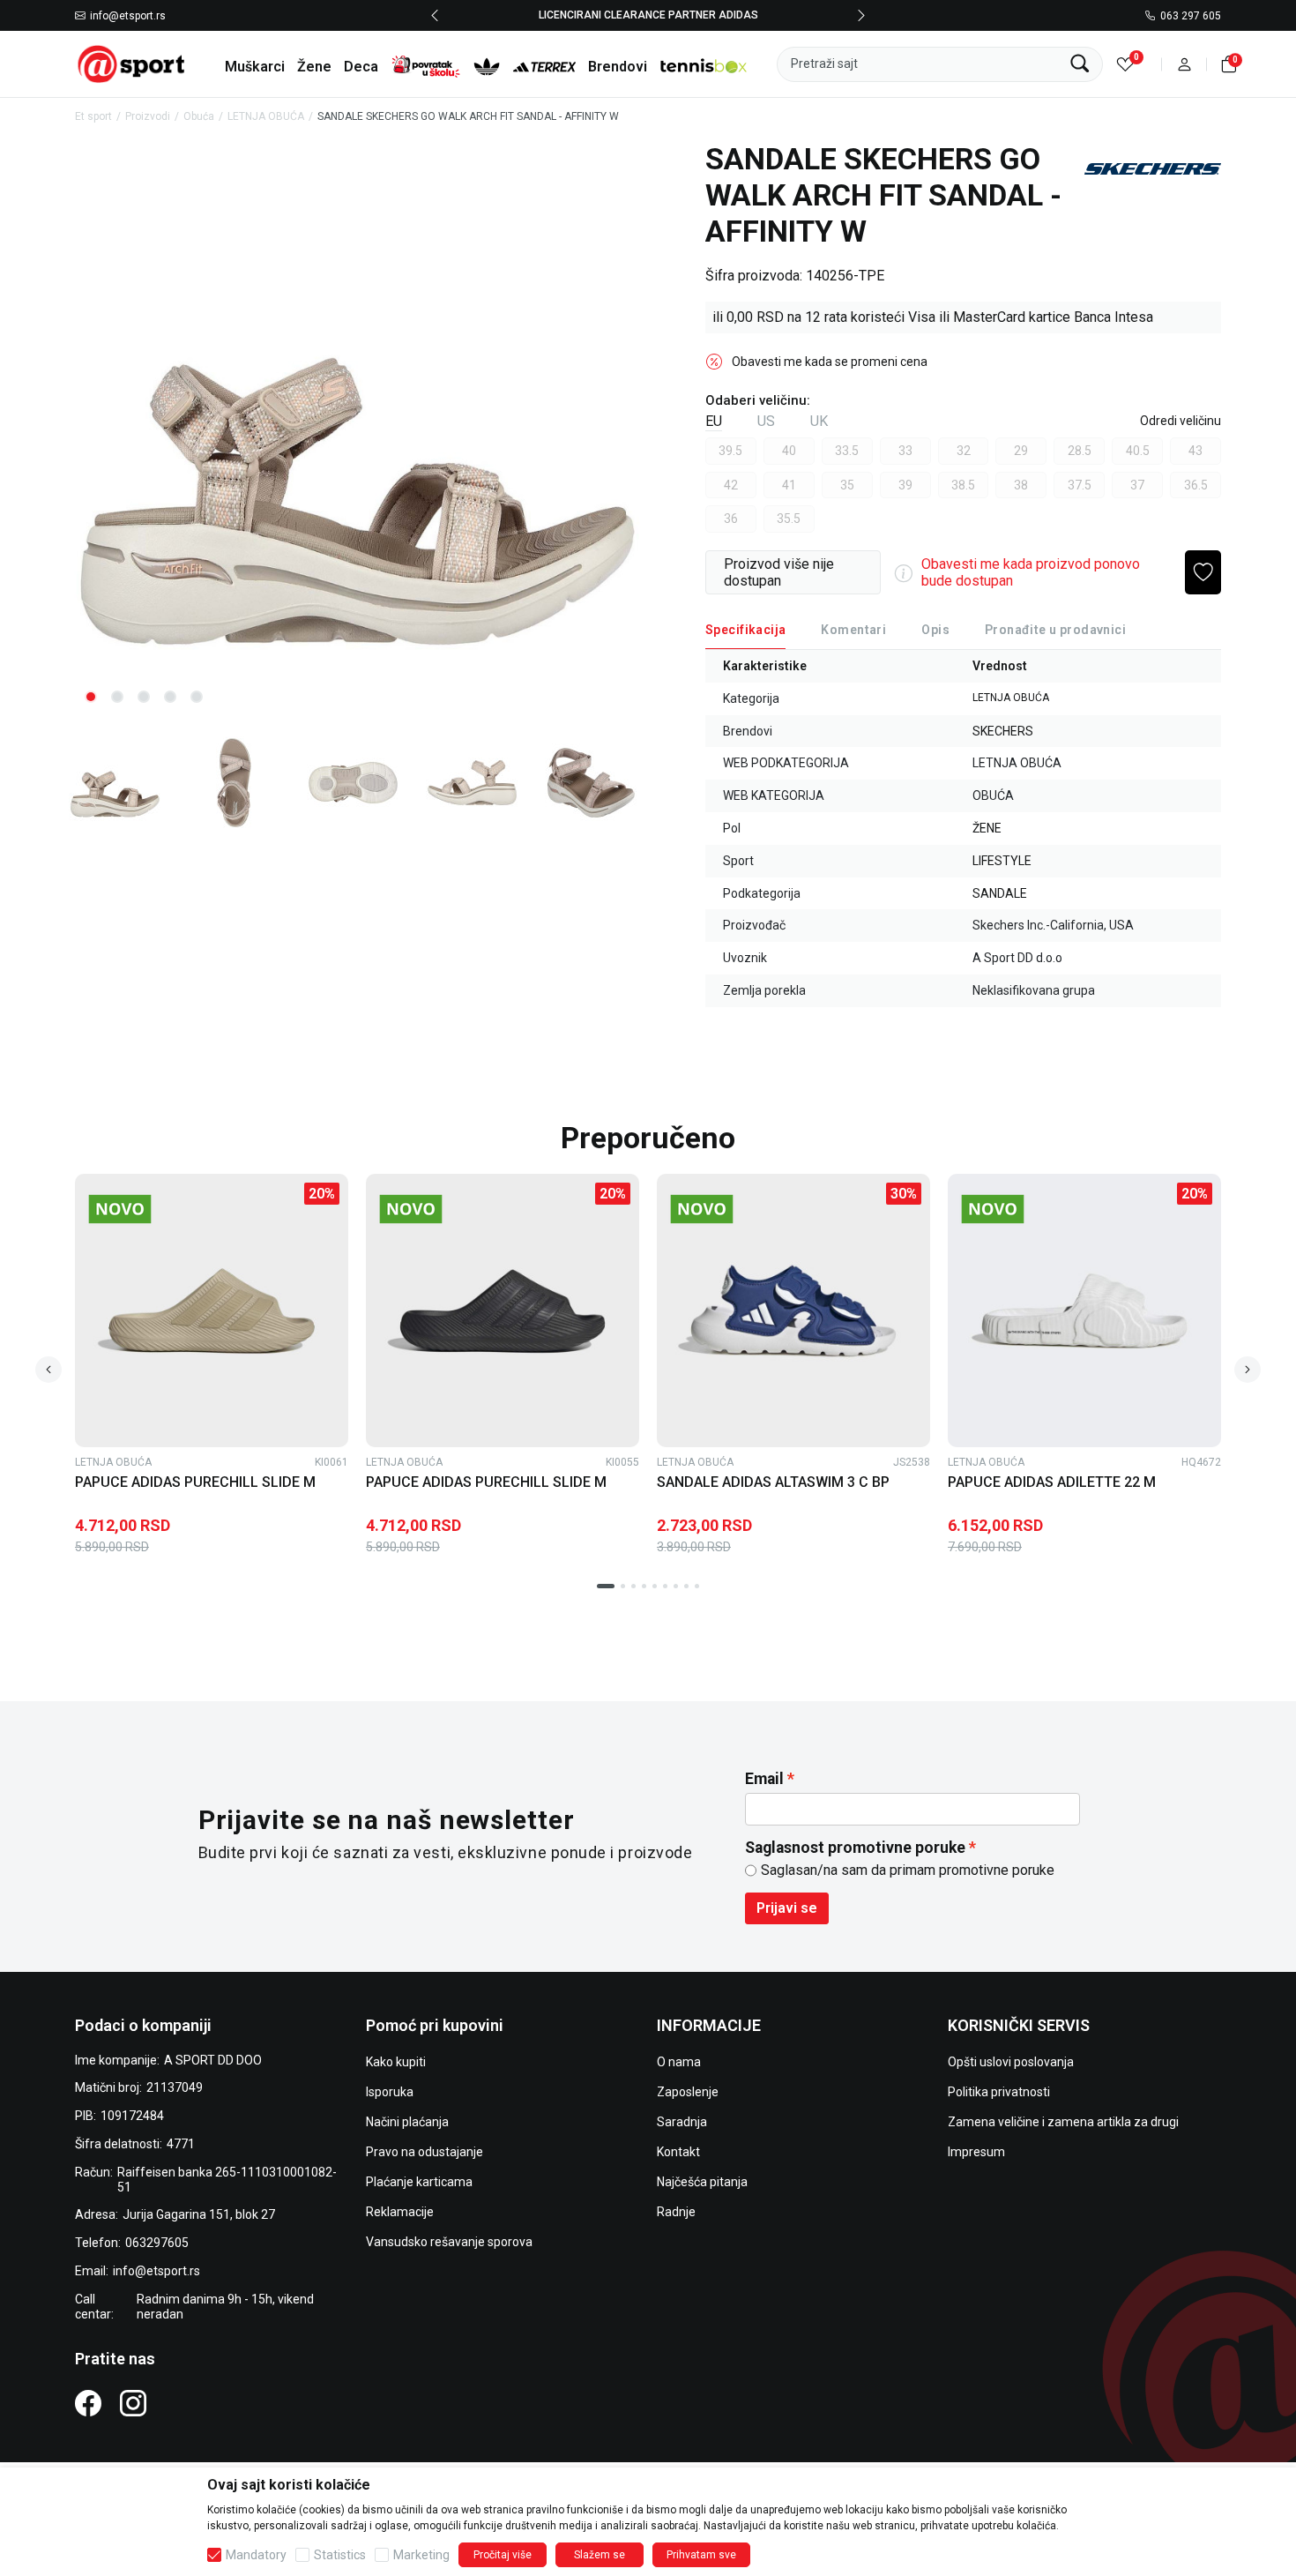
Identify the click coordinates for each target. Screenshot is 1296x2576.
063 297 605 (1191, 16)
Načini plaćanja (407, 2122)
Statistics (340, 2555)
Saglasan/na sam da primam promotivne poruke (908, 1870)
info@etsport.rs (128, 16)
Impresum (976, 2152)
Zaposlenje (688, 2092)
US (766, 421)
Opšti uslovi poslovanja (1011, 2062)
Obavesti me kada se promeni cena (830, 362)
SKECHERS (1003, 731)
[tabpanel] (358, 430)
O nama (679, 2062)
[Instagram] (133, 2402)
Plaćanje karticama (419, 2182)
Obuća (199, 116)
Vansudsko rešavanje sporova (449, 2242)
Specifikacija (745, 630)
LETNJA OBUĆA (266, 116)
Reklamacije (400, 2212)
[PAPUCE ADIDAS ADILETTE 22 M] (1084, 1310)
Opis (935, 630)
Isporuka (390, 2092)
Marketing (421, 2555)
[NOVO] (150, 1209)
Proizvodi (148, 116)
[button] (1184, 64)
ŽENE (987, 828)
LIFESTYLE (1002, 861)
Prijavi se (787, 1908)
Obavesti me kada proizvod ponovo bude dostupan (1031, 572)
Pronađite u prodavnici (1055, 630)
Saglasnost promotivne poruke (855, 1848)
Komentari (853, 630)
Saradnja (682, 2122)
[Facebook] (88, 2402)
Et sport (93, 116)
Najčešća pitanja (702, 2182)
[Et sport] (132, 63)
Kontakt (678, 2152)
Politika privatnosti (999, 2092)
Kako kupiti (396, 2062)
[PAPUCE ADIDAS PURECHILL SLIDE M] (212, 1310)
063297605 (157, 2243)
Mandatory (256, 2555)
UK (819, 421)
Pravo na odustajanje (425, 2152)
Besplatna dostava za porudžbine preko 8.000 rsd (674, 15)
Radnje (676, 2212)
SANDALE (1000, 893)
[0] (1125, 64)
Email (764, 1779)
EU (714, 421)
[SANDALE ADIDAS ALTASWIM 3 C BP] (793, 1310)
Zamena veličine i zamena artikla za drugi (1063, 2122)
